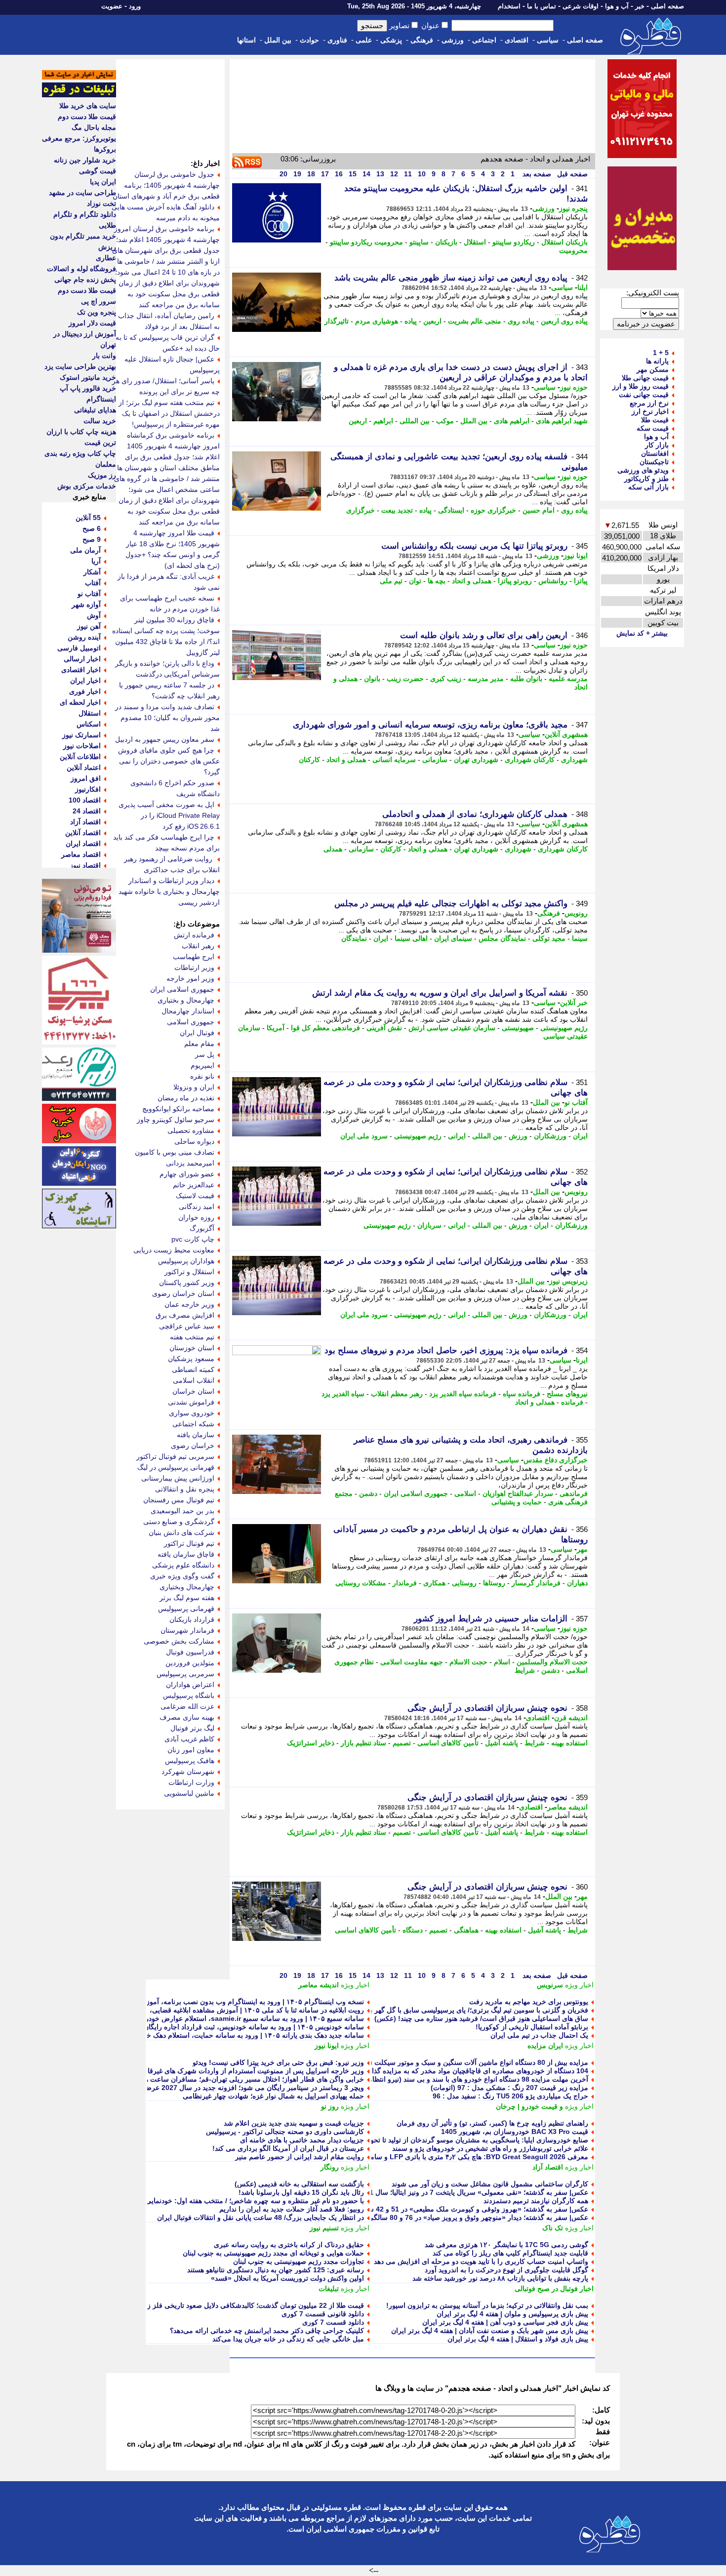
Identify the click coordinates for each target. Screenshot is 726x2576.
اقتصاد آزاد (548, 2167)
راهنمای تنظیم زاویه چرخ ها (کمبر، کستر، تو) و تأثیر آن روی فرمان (492, 2123)
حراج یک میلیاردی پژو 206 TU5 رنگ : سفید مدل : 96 (510, 2096)
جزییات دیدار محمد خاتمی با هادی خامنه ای (302, 2140)
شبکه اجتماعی (193, 1424)
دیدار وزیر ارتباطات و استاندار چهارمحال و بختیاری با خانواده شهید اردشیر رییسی (169, 891)
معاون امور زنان (191, 1750)
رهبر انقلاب (198, 946)
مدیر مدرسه (486, 679)
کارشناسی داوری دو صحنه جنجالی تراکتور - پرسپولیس (285, 2132)
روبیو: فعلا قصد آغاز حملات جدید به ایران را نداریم (292, 2209)
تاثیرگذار (337, 321)
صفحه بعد (536, 174)
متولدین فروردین (190, 1663)
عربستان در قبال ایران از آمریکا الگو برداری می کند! (288, 2148)
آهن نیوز (89, 626)
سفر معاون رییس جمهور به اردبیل (165, 739)
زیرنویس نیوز (568, 1281)
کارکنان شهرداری (530, 760)
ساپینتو (419, 242)
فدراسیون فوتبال (190, 1652)
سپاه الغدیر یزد (343, 1394)
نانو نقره (202, 1076)
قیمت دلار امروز (92, 323)
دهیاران (577, 1583)
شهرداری (574, 760)
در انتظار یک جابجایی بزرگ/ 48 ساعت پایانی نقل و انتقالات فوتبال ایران (261, 2217)
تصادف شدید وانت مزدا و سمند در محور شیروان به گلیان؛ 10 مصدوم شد (167, 718)
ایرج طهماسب (194, 957)
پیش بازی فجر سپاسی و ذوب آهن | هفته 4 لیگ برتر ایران (505, 2322)
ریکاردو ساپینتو (514, 242)
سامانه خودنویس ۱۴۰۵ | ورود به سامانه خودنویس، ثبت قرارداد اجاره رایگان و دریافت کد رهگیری (223, 2027)
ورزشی (453, 40)
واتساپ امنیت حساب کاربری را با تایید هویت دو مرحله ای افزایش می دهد (481, 2261)
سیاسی (548, 40)
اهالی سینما (411, 938)
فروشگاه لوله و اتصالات (81, 269)
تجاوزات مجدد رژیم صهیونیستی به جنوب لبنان (299, 2261)
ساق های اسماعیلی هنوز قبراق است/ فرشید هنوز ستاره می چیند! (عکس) (481, 2018)
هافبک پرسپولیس (190, 1761)
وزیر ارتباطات (194, 967)
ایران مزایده (545, 2046)
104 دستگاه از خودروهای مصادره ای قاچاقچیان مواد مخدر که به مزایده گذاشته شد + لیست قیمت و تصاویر (434, 2071)
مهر (582, 1549)
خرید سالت (100, 421)
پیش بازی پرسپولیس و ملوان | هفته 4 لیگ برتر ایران (512, 2314)
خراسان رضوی (193, 1446)
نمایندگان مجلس (502, 938)
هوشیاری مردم (377, 321)
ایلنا (583, 287)
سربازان (429, 1225)
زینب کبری (446, 679)
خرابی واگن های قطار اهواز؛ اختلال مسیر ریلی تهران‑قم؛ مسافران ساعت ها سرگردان (239, 2079)
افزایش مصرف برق (185, 1315)
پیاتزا (581, 581)
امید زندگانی (197, 1207)
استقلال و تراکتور (189, 1272)
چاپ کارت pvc (193, 1239)
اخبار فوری (85, 691)
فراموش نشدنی (191, 1402)
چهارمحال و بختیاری (186, 1000)
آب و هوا (617, 6)
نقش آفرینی (384, 1028)
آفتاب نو (576, 1102)
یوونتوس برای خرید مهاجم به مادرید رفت (529, 2002)
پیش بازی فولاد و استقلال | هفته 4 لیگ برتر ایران (518, 2339)
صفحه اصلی (667, 6)
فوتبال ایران (197, 1033)
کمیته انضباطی (193, 1369)
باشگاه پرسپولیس (189, 1695)
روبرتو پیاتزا (515, 581)
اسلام (502, 1662)
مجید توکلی (549, 938)
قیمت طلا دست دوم (87, 117)
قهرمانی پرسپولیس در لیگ (176, 1467)
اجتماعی (484, 40)
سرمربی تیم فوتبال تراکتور (175, 1456)
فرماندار (405, 1583)
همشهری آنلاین (566, 734)
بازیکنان (446, 242)
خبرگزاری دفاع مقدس (556, 1460)
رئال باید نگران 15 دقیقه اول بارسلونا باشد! (301, 2192)
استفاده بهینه (569, 1743)
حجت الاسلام (468, 1662)
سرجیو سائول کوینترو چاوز (176, 1120)
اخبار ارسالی (82, 659)
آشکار (92, 572)
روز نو (330, 2106)
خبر (640, 6)
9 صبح (92, 539)
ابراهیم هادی (512, 421)
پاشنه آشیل (502, 1743)
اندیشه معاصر (567, 1807)
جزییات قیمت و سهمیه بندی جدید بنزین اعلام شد (294, 2123)
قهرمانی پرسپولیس (186, 1609)
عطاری (106, 258)
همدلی (333, 849)
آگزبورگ (202, 1228)
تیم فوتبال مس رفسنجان (179, 1500)
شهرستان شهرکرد (188, 1771)
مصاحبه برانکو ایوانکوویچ (178, 1109)
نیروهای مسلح (567, 1394)
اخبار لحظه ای (80, 702)
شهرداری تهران (476, 760)
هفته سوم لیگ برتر (187, 1598)
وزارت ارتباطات (191, 1782)
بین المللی (415, 421)
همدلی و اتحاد (472, 581)
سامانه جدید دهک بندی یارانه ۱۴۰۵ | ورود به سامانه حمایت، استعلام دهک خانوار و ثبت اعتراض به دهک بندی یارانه (200, 2035)
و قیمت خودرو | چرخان (529, 2106)
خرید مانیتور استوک (88, 377)
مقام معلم (199, 1044)
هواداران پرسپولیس (186, 1261)
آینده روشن (84, 637)
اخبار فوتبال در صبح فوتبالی (554, 2289)
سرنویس (550, 1985)
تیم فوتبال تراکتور (189, 1543)
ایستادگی (451, 510)
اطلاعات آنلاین (80, 757)
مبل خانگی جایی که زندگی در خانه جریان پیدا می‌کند (288, 2339)
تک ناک (553, 2228)
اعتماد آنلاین (84, 767)
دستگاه (413, 1930)
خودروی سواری (192, 1413)
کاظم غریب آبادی (189, 1739)
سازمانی (435, 760)
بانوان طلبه (526, 679)
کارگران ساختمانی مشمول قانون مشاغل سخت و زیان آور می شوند (490, 2184)
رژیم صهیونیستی (564, 1028)
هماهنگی (466, 1930)
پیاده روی (521, 321)
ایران (381, 938)
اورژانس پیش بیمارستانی (178, 1478)
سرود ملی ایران (364, 1136)
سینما (580, 938)
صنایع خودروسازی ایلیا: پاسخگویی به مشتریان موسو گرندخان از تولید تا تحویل (476, 2140)
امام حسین (539, 510)
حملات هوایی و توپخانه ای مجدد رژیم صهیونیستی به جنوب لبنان (273, 2253)
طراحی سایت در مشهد (82, 193)
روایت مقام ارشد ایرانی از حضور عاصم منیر (300, 2157)
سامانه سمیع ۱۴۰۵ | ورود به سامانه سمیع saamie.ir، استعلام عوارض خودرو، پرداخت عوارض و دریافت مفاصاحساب (195, 2018)
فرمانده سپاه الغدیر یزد (463, 1394)
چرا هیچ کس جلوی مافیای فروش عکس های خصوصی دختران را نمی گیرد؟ (169, 761)
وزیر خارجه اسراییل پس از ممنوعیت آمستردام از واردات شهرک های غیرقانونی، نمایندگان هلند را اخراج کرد (208, 2071)
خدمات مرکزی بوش (87, 486)
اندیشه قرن (571, 1718)
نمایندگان (354, 938)
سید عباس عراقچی (187, 1326)
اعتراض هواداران (190, 1685)
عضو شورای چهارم (187, 1174)
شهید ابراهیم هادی (562, 421)
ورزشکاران (550, 1136)
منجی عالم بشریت (475, 321)
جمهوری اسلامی (191, 1022)
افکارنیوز (88, 789)
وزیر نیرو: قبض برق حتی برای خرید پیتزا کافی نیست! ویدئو (278, 2062)
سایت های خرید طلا (88, 106)
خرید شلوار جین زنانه (85, 160)
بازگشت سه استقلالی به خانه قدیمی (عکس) (299, 2184)
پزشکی (391, 40)
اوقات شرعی (581, 6)
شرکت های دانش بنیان (181, 1532)
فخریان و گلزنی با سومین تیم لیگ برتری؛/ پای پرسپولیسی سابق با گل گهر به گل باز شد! (460, 2010)
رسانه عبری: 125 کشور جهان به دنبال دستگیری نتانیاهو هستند (276, 2270)
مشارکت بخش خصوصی (179, 1641)
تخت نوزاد (101, 203)
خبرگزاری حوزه (493, 510)
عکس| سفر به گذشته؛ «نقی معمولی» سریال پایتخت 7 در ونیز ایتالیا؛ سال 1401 (473, 2192)
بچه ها (437, 581)
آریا (96, 561)
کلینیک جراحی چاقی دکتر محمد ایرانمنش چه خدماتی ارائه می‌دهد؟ (267, 2331)
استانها (246, 40)
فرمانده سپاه (522, 1394)
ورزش (518, 1136)
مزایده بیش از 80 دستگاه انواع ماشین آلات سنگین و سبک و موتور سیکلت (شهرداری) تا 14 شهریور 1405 (436, 2062)
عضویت (112, 6)
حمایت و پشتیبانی (517, 1502)
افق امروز (86, 778)
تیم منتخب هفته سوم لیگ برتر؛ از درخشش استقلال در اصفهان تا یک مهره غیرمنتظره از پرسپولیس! (169, 413)
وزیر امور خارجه (190, 978)
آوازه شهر (86, 604)
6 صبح (92, 528)
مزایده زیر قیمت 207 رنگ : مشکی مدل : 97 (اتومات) (509, 2088)
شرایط (525, 1670)
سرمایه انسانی (394, 760)
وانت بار (104, 356)
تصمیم (402, 1743)
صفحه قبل (571, 174)
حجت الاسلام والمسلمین (552, 1662)
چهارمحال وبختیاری (187, 1587)
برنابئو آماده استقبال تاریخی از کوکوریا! (532, 2027)
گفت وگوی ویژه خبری (182, 1576)
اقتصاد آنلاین (83, 833)
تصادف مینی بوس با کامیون (175, 1152)
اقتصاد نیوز (85, 865)
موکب (445, 421)
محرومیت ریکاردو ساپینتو (366, 242)
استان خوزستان (192, 1348)
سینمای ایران (453, 938)
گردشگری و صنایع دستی (179, 1522)
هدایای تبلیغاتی (95, 410)
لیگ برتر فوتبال (192, 1728)
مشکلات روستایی (361, 1583)
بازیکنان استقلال (565, 242)
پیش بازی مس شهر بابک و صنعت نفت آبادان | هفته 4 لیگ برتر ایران (490, 2331)
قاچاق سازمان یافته (186, 1554)
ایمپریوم (202, 1065)
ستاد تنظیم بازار (363, 1743)
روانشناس (553, 581)
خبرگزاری (361, 510)
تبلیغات (329, 2289)
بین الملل (278, 40)
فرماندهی (574, 1493)
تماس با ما (542, 6)
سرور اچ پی (99, 301)
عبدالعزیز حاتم (194, 1185)
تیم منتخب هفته (192, 1337)
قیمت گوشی (98, 171)
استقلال (475, 242)
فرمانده (572, 1402)
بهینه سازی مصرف (187, 1717)
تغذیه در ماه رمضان (186, 1098)
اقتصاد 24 (87, 811)
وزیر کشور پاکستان (187, 1283)
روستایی (464, 1583)
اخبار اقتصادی (81, 670)
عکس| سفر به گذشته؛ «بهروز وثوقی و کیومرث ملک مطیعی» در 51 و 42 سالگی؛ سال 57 (458, 2209)
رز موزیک (102, 475)
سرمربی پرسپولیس (185, 1674)
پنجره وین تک (97, 312)
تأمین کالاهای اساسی (448, 1743)
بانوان (372, 679)
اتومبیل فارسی (79, 648)
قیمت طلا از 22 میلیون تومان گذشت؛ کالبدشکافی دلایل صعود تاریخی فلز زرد (252, 2305)
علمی (364, 40)
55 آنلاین (88, 518)
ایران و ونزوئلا (194, 1087)
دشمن (368, 1493)
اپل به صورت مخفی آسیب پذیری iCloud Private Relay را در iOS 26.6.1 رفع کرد (169, 815)
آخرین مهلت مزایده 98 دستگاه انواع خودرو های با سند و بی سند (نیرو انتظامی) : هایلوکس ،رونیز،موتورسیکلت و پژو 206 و (410, 2079)
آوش (94, 615)
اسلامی (465, 1493)
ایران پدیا (103, 182)
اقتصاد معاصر (81, 854)
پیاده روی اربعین (564, 321)
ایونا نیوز (576, 556)
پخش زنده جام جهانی (85, 280)
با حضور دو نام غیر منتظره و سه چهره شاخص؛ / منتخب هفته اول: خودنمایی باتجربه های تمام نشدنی (220, 2201)
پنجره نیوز (573, 208)
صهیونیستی (518, 1028)
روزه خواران (196, 1217)
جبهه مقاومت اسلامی (412, 1662)
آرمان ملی (85, 550)
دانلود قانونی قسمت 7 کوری (323, 2314)
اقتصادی (517, 40)
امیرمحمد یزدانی (190, 1163)
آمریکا (276, 1028)
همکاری (434, 1583)
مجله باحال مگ (94, 127)
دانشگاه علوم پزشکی (183, 1565)
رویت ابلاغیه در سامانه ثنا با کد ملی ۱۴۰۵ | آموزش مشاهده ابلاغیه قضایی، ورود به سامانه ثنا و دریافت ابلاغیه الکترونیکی (190, 2010)
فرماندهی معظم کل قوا (325, 1028)
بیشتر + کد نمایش (642, 633)
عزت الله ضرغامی (187, 1706)
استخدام (509, 6)
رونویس (576, 913)
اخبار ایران (85, 681)
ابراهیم (383, 421)
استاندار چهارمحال (188, 1011)
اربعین (432, 321)
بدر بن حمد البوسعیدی (182, 1511)
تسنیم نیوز (324, 2228)
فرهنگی (422, 40)
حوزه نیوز (574, 387)
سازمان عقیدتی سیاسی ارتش (452, 1028)
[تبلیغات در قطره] (79, 95)
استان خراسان (193, 1391)
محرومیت (573, 250)
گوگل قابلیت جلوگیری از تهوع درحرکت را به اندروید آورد (506, 2270)
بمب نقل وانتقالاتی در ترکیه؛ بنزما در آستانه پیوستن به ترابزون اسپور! (487, 2305)
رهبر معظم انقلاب (397, 1394)
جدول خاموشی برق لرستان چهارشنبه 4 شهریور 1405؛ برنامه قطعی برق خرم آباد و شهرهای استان (166, 185)
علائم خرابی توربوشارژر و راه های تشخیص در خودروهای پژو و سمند (490, 2148)
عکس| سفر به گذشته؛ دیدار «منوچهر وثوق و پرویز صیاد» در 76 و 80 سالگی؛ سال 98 (465, 2217)
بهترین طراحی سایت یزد (80, 366)
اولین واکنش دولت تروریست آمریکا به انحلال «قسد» (287, 2278)
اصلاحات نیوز (82, 746)
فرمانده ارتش (194, 935)
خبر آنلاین (574, 1003)
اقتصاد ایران (83, 844)
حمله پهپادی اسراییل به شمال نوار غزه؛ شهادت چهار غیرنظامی (273, 2096)
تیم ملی (391, 581)
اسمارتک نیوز (81, 735)
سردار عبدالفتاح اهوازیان (518, 1493)
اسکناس (89, 724)
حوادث (309, 40)
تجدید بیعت (397, 510)
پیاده (411, 321)
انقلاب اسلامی (194, 1380)
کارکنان (309, 760)
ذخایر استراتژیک (311, 1743)
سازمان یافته (196, 1435)
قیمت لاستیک (195, 1196)
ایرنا (582, 1360)
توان (415, 581)
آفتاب (93, 583)
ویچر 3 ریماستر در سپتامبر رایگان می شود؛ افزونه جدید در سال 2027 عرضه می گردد (239, 2088)
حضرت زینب (405, 679)
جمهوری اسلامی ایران (416, 1493)
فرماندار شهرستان (187, 1630)
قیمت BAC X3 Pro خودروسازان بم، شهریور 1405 (515, 2132)
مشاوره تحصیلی (191, 1130)
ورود (135, 6)
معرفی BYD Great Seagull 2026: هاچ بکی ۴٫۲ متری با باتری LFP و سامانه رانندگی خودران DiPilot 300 (433, 2157)
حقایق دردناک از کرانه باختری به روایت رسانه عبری (289, 2245)
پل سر (205, 1054)
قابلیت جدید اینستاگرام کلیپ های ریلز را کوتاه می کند (510, 2253)
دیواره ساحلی (194, 1141)
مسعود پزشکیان (191, 1359)
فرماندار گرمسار (536, 1583)
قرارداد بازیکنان (192, 1619)
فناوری (337, 40)
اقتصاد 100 (85, 800)
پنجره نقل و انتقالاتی (185, 1489)
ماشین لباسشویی (189, 1793)
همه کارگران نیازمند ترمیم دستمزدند (536, 2201)
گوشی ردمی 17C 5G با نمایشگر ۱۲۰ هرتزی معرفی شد (506, 2245)
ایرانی (457, 1136)
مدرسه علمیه (568, 679)
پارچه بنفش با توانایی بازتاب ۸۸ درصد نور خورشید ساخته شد (500, 2278)
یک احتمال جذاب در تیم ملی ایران (539, 2035)
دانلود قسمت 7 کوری (333, 2322)
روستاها (494, 1583)
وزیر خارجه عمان (189, 1304)
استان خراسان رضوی (183, 1293)
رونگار (330, 2167)
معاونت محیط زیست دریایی (174, 1250)
